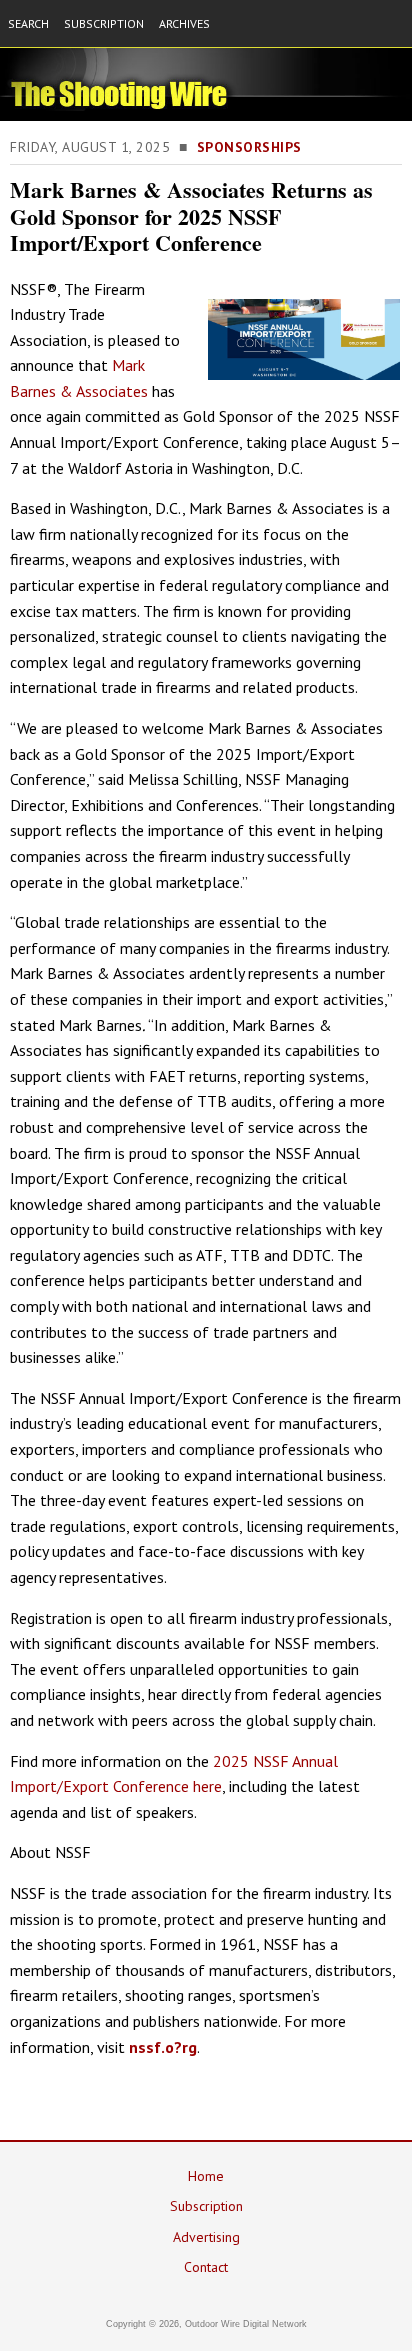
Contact (206, 2267)
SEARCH (28, 23)
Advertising (206, 2237)
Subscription (206, 2206)
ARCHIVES (184, 23)
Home (206, 2176)
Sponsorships (249, 147)
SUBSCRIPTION (104, 23)
